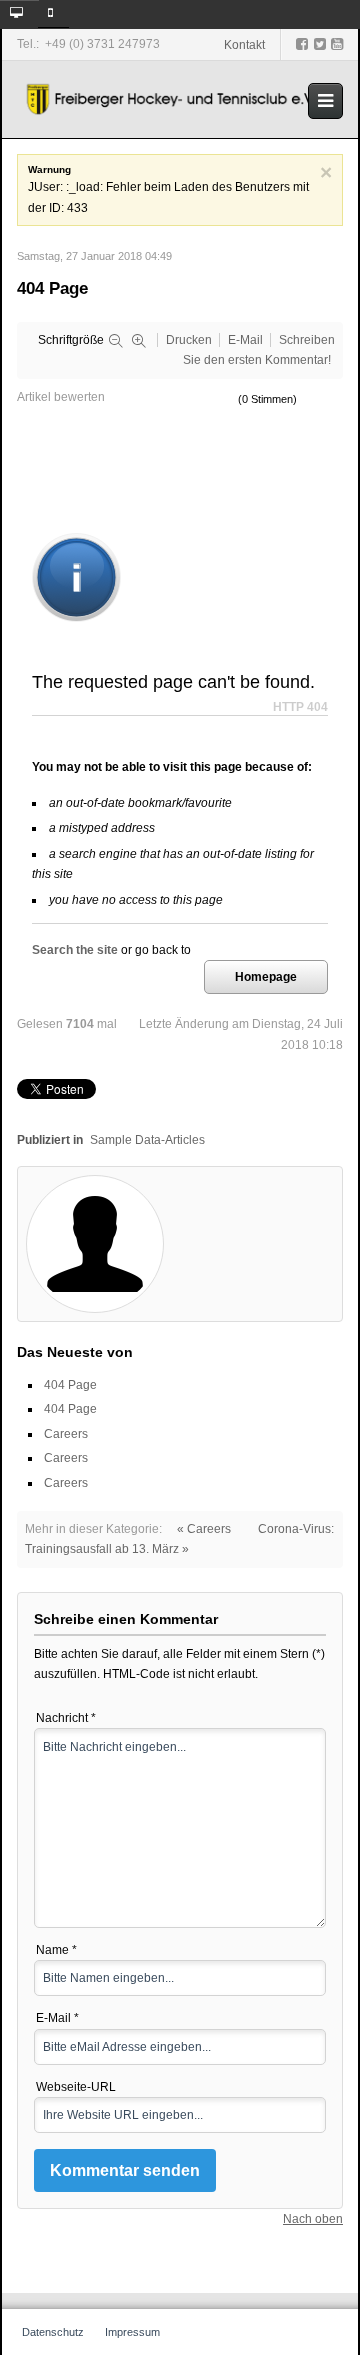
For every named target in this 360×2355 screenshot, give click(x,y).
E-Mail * (57, 2018)
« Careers (204, 1529)
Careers (66, 1434)
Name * (56, 1950)
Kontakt (244, 45)
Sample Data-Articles (147, 1140)
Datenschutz (53, 2332)
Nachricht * (66, 1718)
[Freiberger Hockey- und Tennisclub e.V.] (172, 99)
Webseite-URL (76, 2087)
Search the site (75, 949)
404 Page (70, 1385)
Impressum (132, 2332)
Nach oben (313, 2219)
